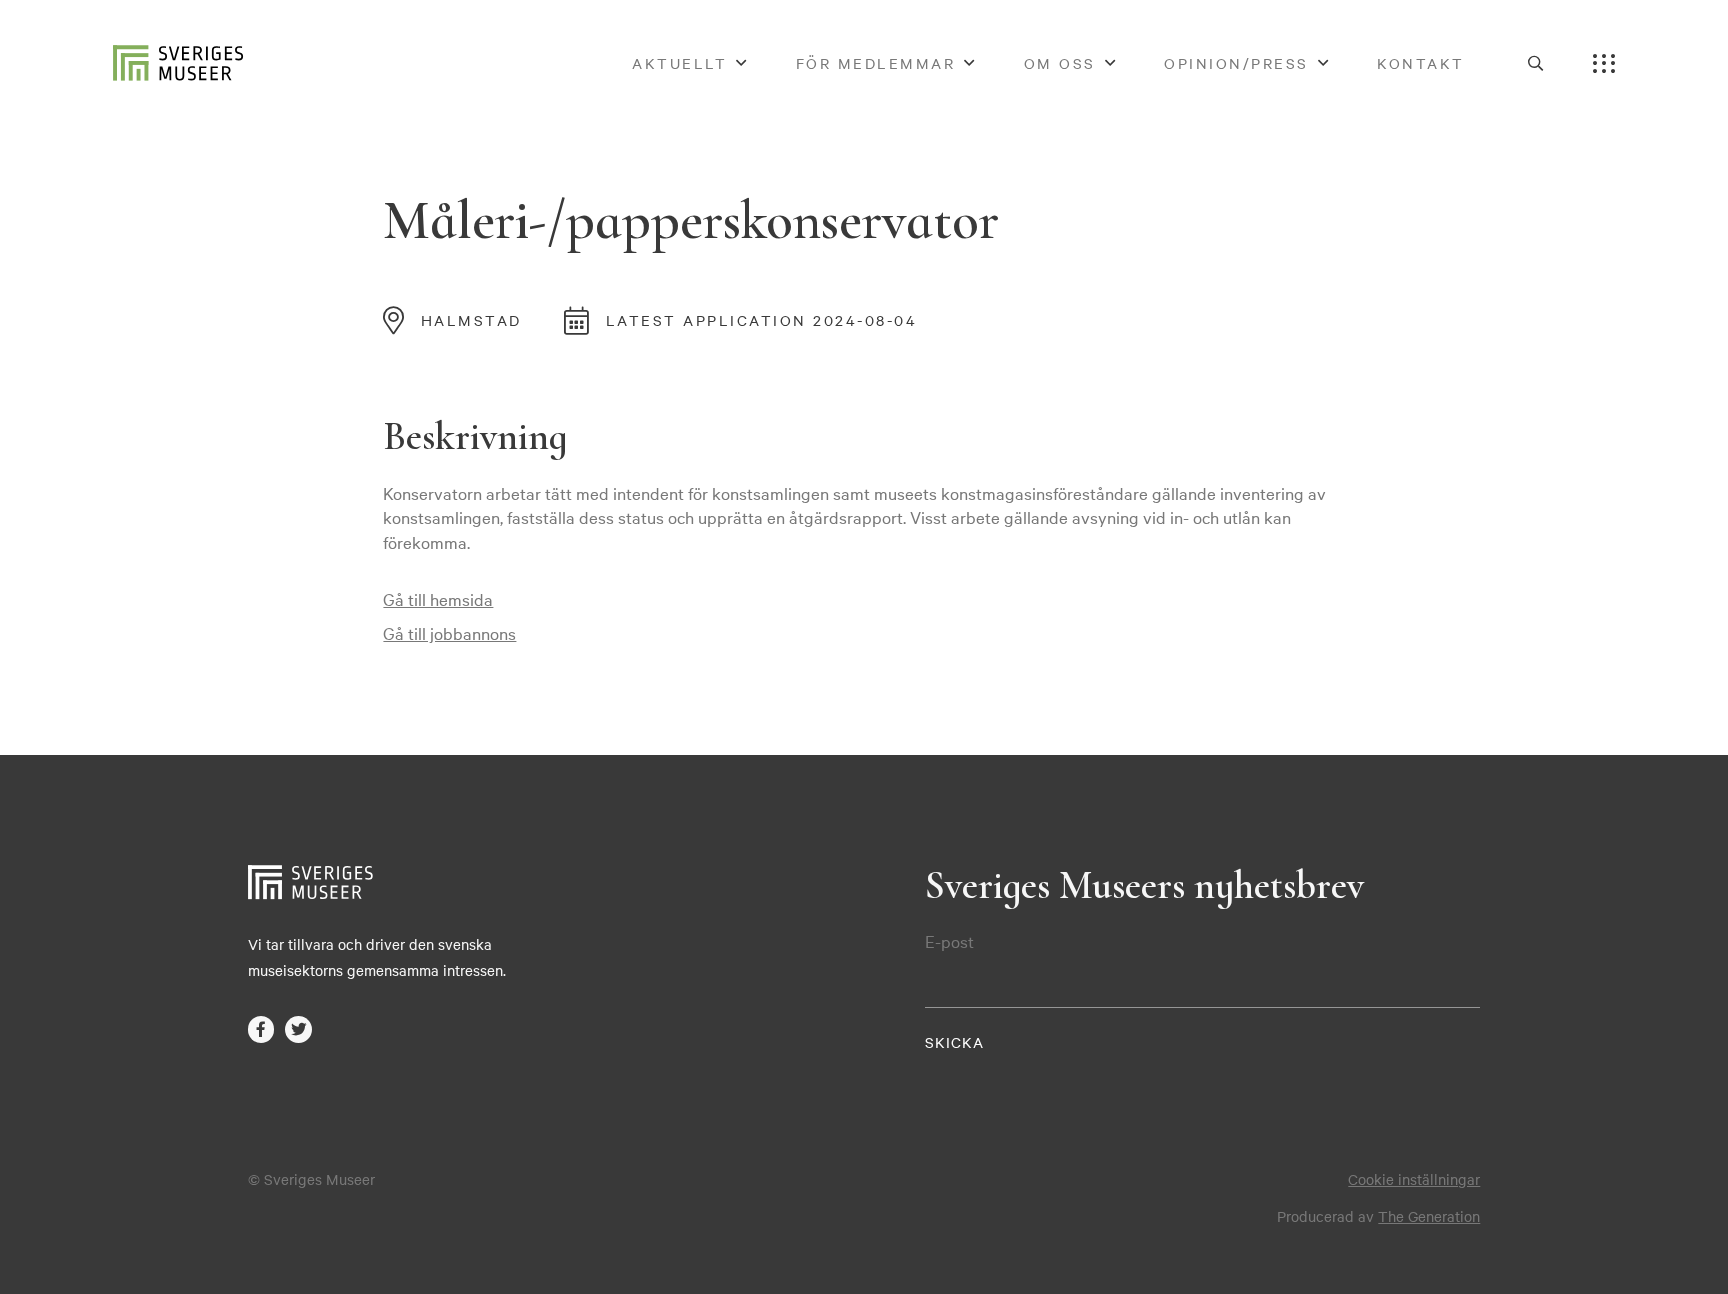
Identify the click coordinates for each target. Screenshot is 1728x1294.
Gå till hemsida (438, 598)
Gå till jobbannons (449, 632)
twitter (298, 1029)
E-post (949, 941)
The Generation (1429, 1216)
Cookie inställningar (1414, 1179)
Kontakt (1421, 63)
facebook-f (261, 1029)
